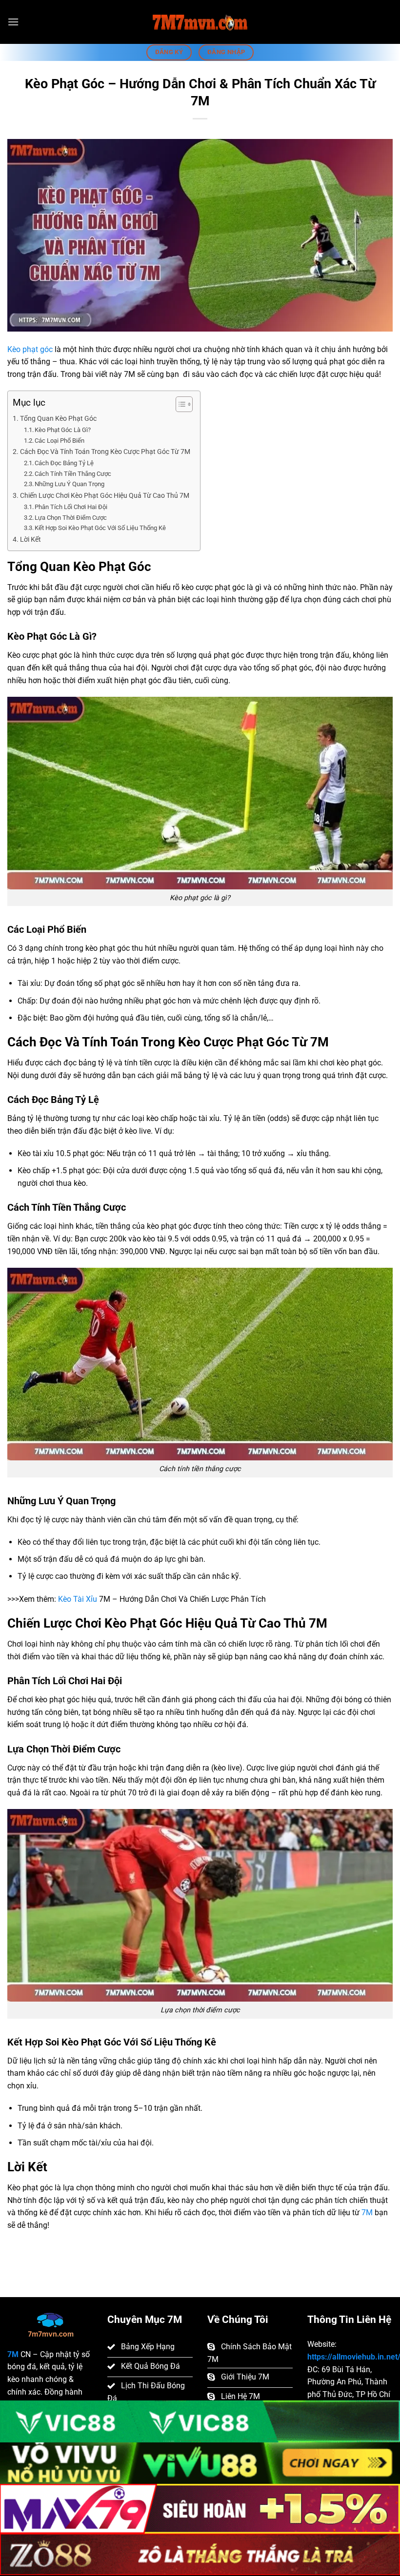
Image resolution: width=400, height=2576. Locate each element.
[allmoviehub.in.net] (200, 22)
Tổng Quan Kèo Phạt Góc (58, 419)
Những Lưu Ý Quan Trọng (70, 484)
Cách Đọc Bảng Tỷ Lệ (64, 463)
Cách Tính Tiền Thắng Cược (73, 474)
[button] (13, 22)
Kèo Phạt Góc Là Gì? (63, 430)
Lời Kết (30, 540)
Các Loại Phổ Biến (60, 441)
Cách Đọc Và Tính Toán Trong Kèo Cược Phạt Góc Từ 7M (105, 452)
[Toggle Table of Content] (179, 404)
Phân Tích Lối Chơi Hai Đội (71, 507)
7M (367, 2212)
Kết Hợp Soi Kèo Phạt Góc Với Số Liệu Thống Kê (100, 528)
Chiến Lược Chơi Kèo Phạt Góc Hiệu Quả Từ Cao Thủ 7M (105, 496)
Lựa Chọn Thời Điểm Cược (71, 518)
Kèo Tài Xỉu (78, 1599)
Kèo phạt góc (30, 349)
